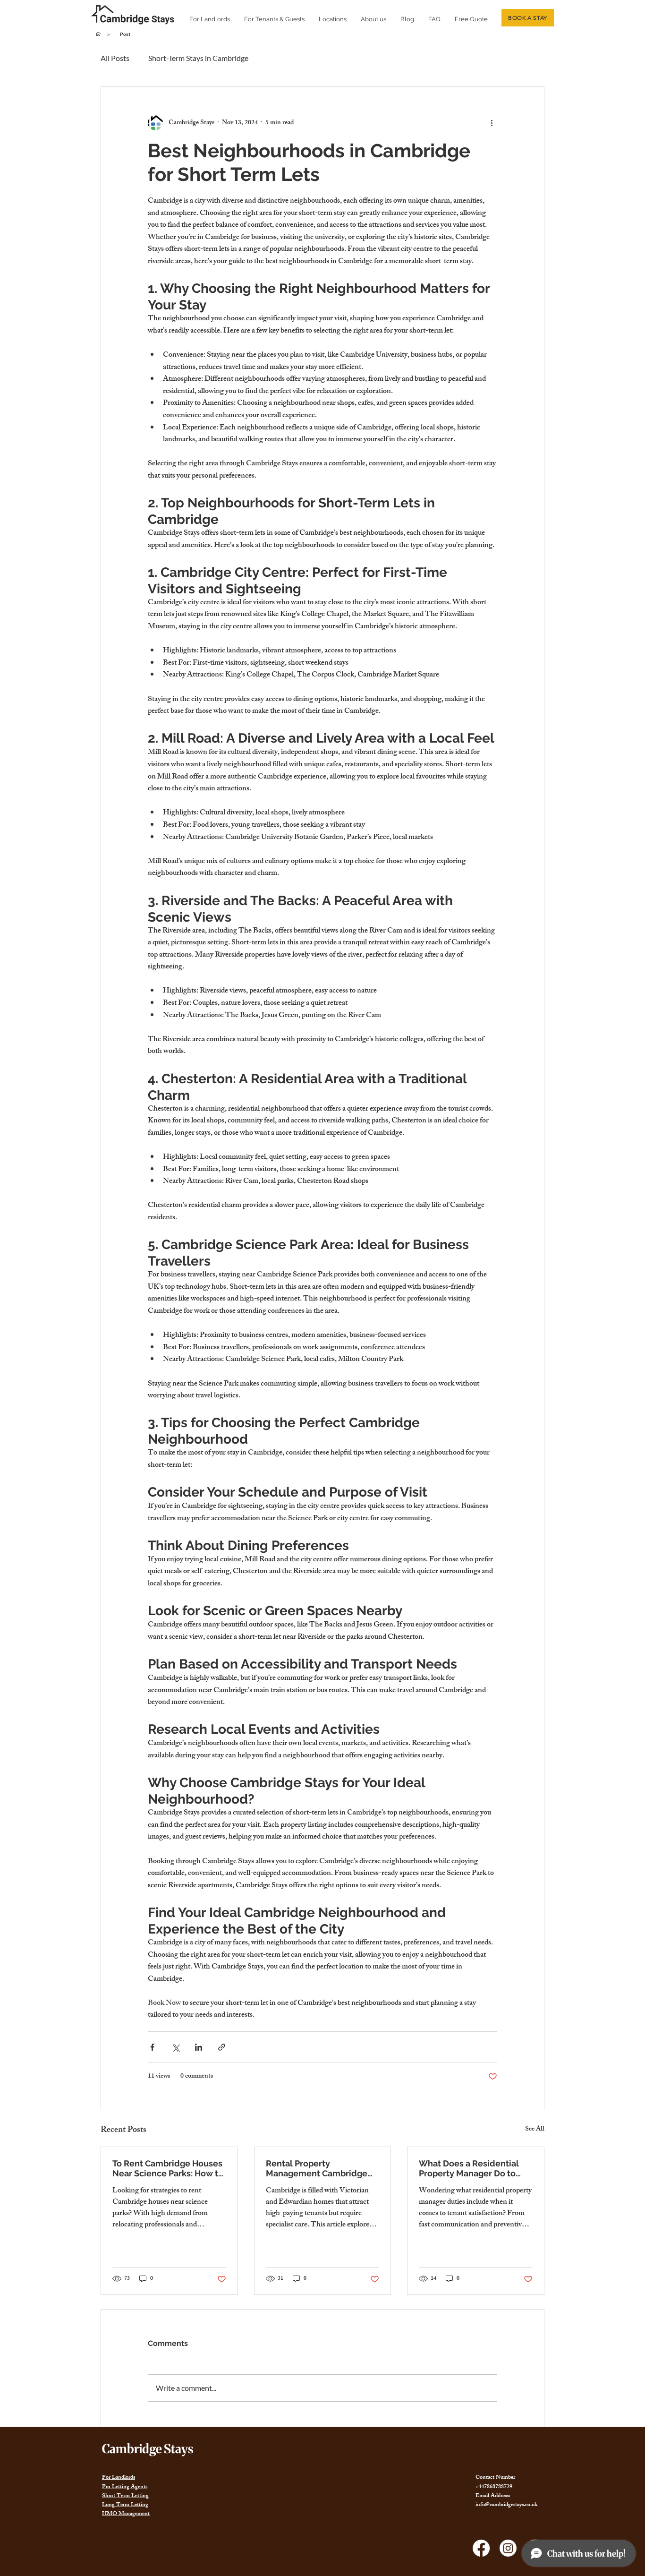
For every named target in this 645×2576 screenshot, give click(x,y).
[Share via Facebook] (152, 2047)
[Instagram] (508, 2548)
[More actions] (492, 123)
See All (535, 2130)
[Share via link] (222, 2047)
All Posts (115, 58)
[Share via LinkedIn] (199, 2047)
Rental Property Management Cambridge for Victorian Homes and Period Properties (317, 2168)
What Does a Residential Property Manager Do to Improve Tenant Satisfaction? (469, 2168)
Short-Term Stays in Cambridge (198, 58)
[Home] (98, 34)
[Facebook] (481, 2548)
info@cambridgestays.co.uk (506, 2505)
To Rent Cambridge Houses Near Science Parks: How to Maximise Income (168, 2168)
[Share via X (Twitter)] (175, 2047)
